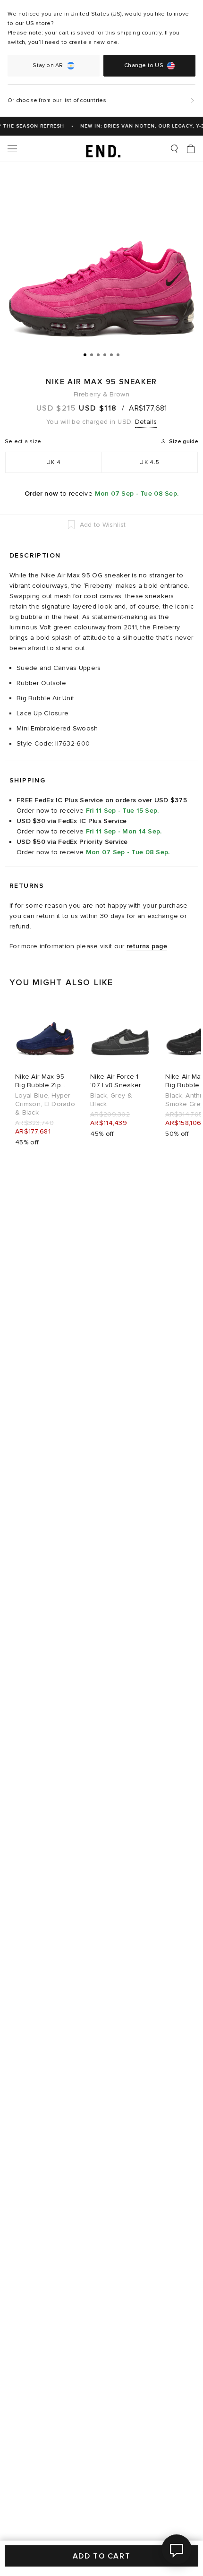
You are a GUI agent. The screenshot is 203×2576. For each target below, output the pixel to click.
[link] (102, 149)
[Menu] (12, 149)
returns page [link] (147, 946)
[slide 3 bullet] (98, 354)
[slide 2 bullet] (92, 354)
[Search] (174, 149)
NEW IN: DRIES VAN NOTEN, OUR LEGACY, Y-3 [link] (139, 126)
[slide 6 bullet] (118, 354)
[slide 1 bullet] (85, 354)
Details (146, 422)
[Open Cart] (191, 149)
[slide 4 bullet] (105, 354)
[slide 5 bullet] (111, 354)
